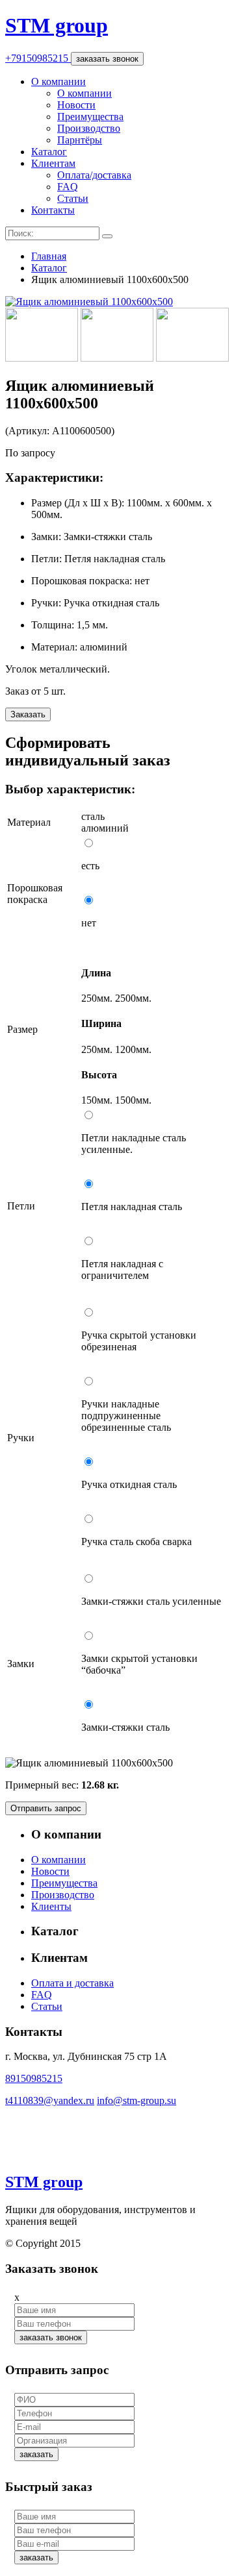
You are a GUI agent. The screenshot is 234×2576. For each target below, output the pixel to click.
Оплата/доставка (94, 175)
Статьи (73, 198)
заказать (36, 2454)
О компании (58, 81)
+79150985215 (38, 58)
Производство (89, 128)
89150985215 (34, 2078)
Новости (76, 105)
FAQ (68, 187)
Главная (49, 256)
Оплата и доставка (72, 1983)
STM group (57, 25)
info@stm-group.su (136, 2100)
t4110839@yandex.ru (50, 2100)
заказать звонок (107, 59)
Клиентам (53, 163)
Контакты (53, 210)
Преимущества (90, 117)
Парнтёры (80, 140)
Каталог (49, 152)
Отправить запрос (46, 1808)
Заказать (28, 714)
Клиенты (51, 1906)
